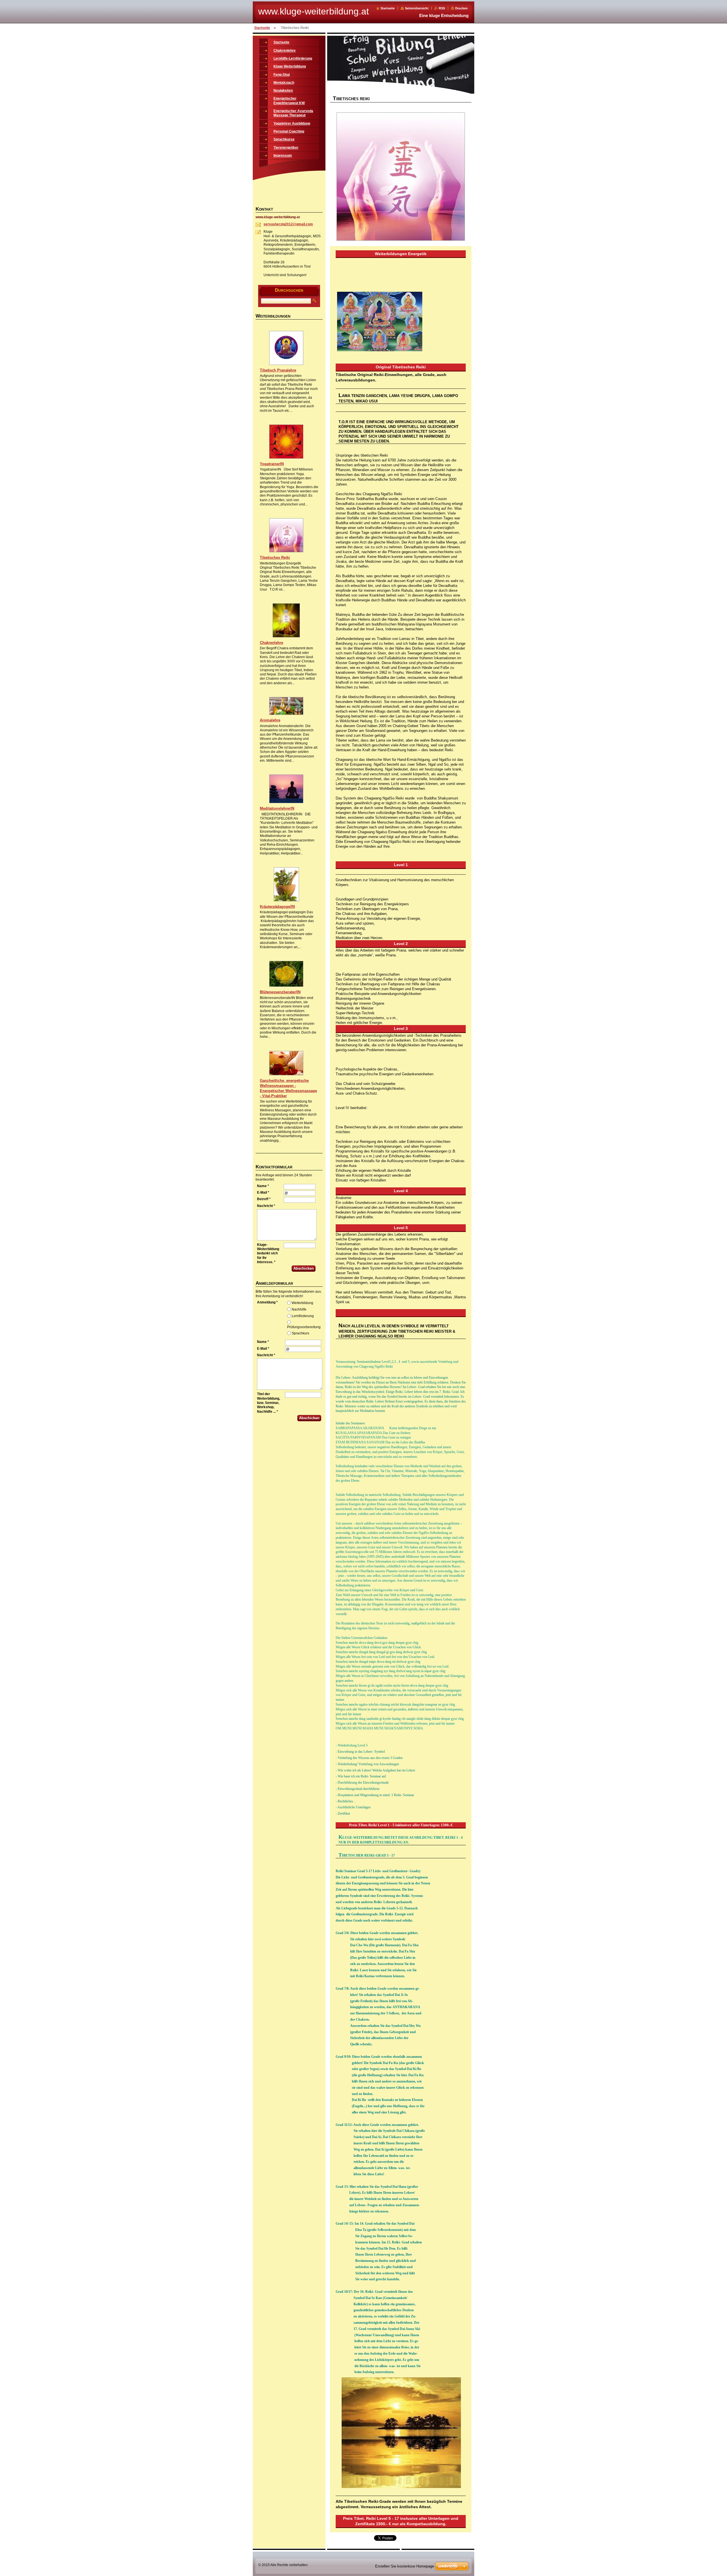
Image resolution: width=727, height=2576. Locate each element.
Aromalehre (270, 720)
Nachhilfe (299, 1309)
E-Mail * (263, 1193)
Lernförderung (303, 1316)
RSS (442, 8)
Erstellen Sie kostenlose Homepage (405, 2566)
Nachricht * (266, 1206)
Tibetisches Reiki (275, 558)
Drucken (461, 8)
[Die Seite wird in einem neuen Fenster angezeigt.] (401, 177)
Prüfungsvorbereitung (304, 1327)
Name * (263, 1186)
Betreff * (264, 1199)
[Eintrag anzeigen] (286, 364)
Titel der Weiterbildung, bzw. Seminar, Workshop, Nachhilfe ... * (269, 1403)
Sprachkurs (300, 1333)
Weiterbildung (302, 1303)
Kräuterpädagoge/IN (277, 907)
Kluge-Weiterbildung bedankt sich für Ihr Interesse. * (268, 1253)
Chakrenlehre (271, 643)
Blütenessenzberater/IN (280, 992)
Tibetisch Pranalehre (278, 370)
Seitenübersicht (417, 8)
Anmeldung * (267, 1302)
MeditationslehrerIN (277, 808)
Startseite (388, 8)
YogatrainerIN (272, 464)
